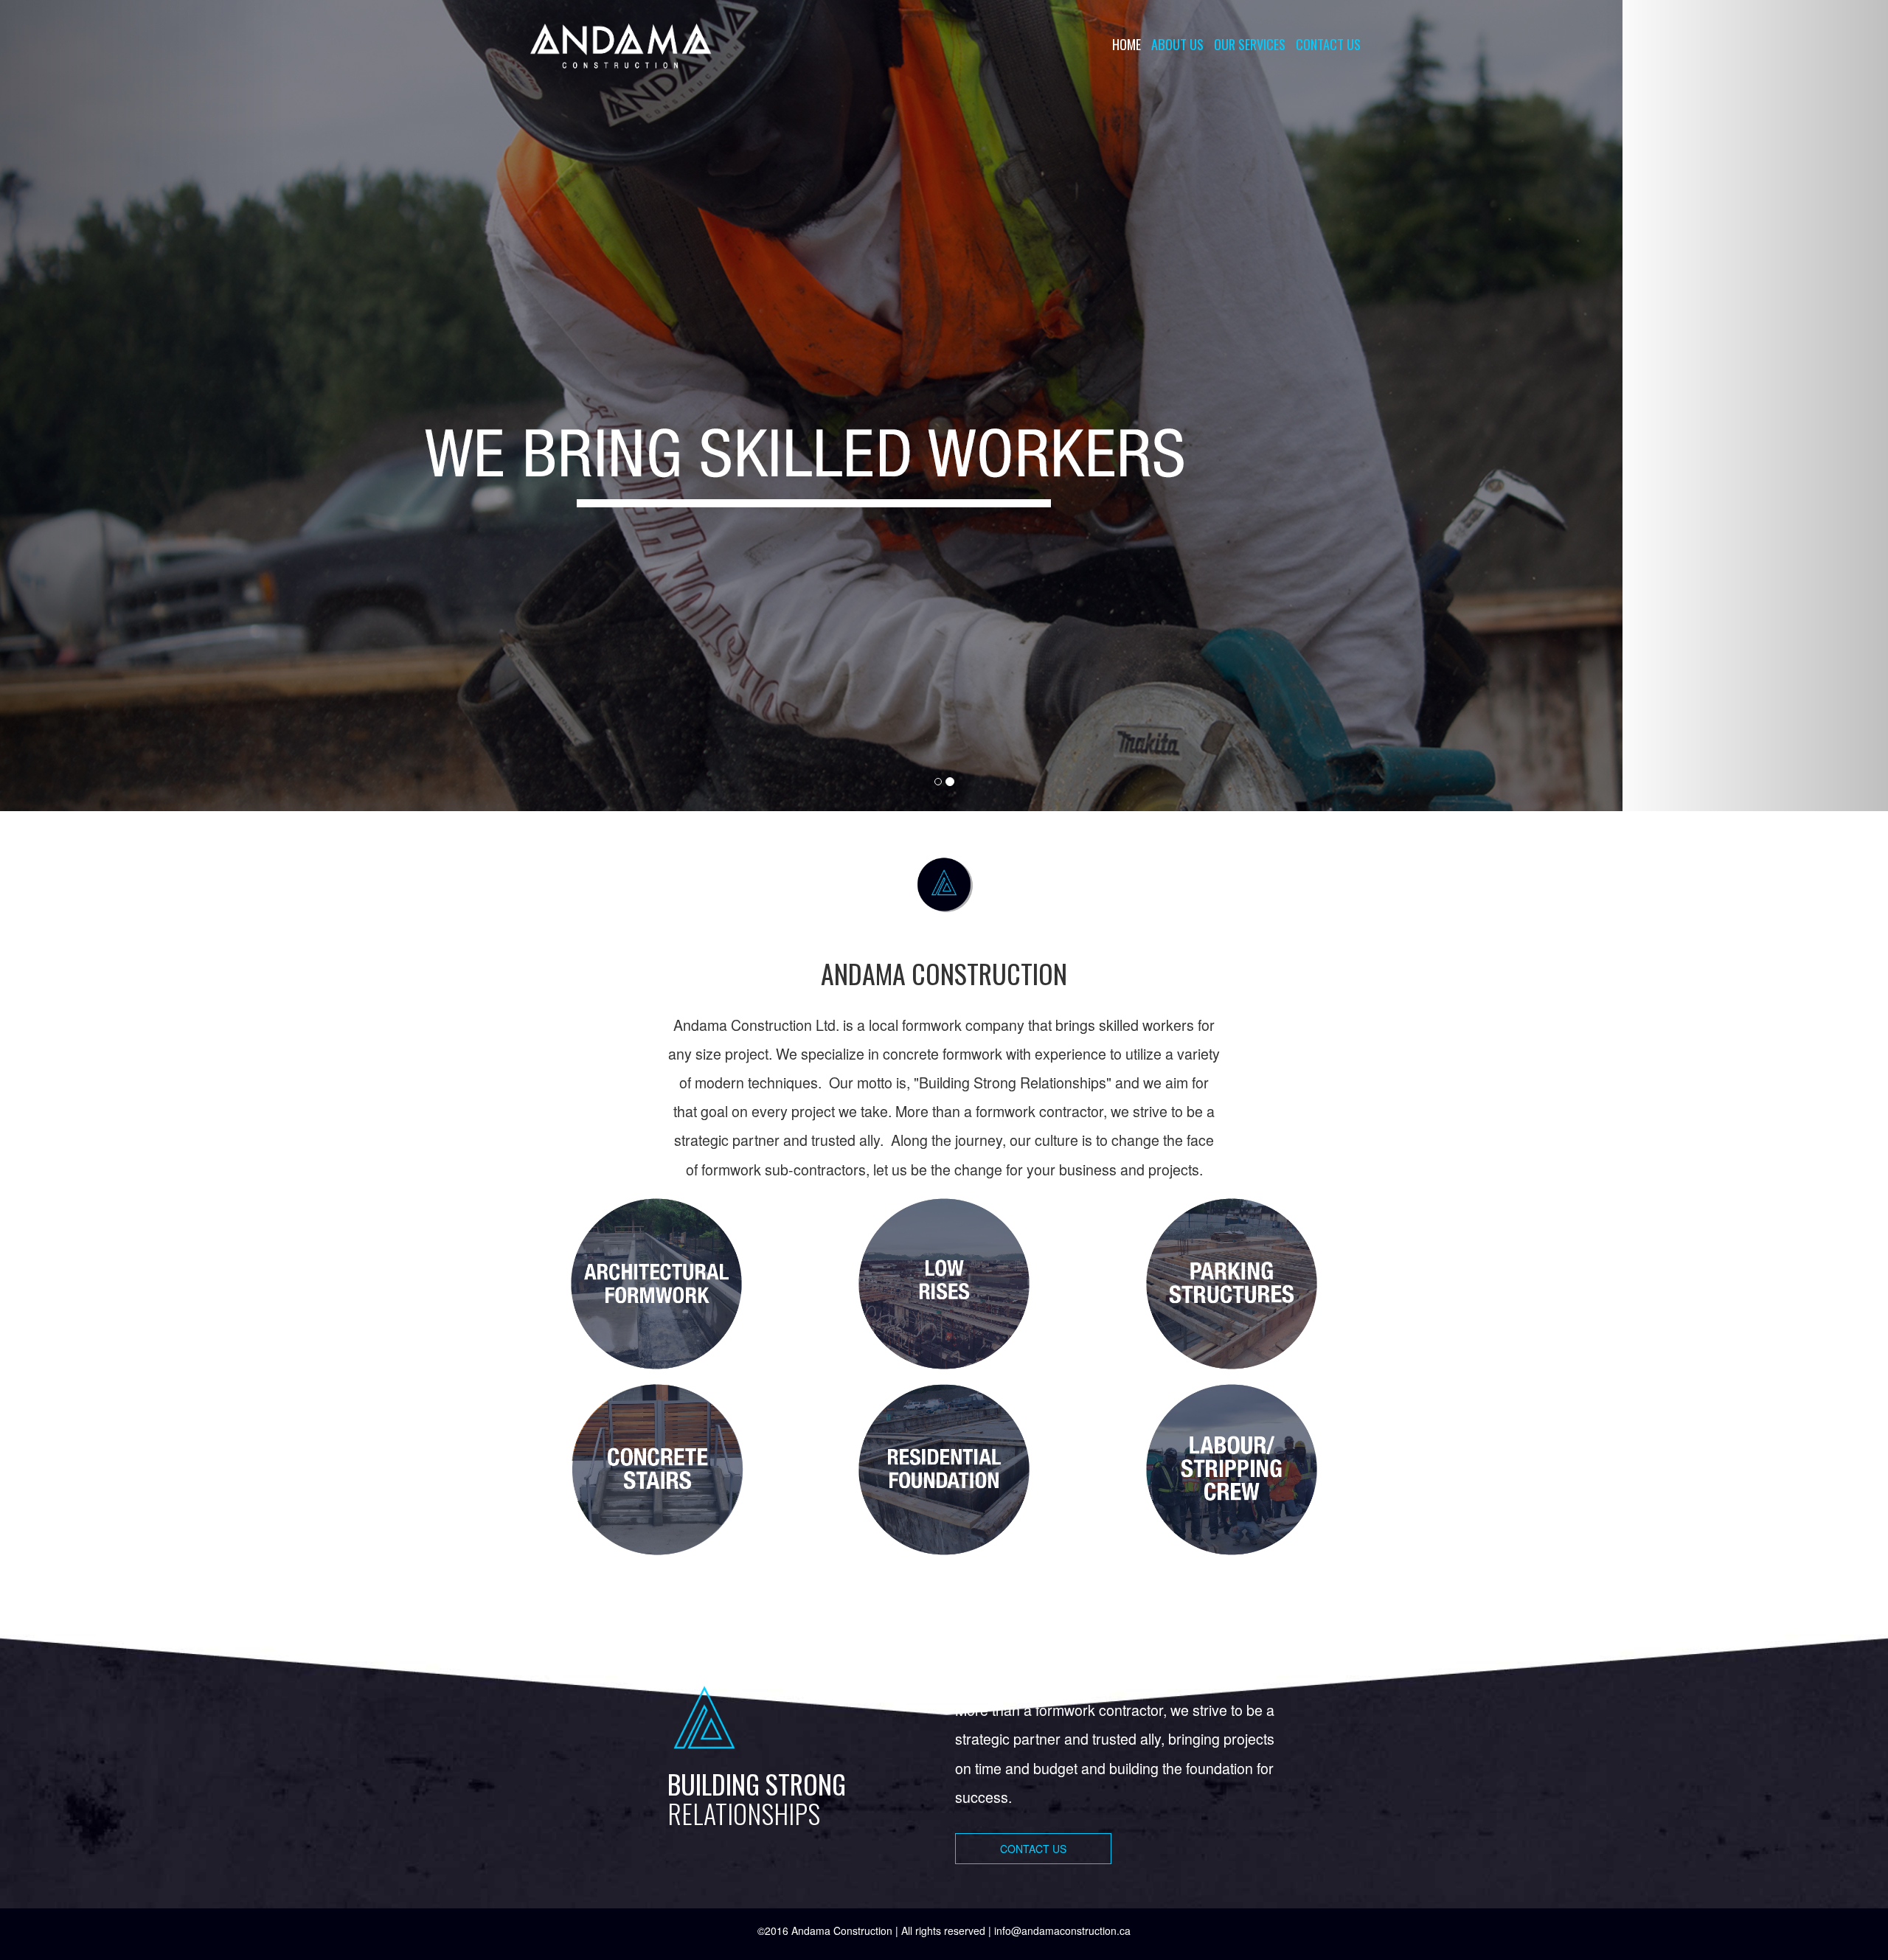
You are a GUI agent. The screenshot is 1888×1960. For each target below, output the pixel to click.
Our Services (1250, 44)
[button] (142, 406)
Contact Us (1328, 44)
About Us (1177, 44)
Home (1127, 44)
